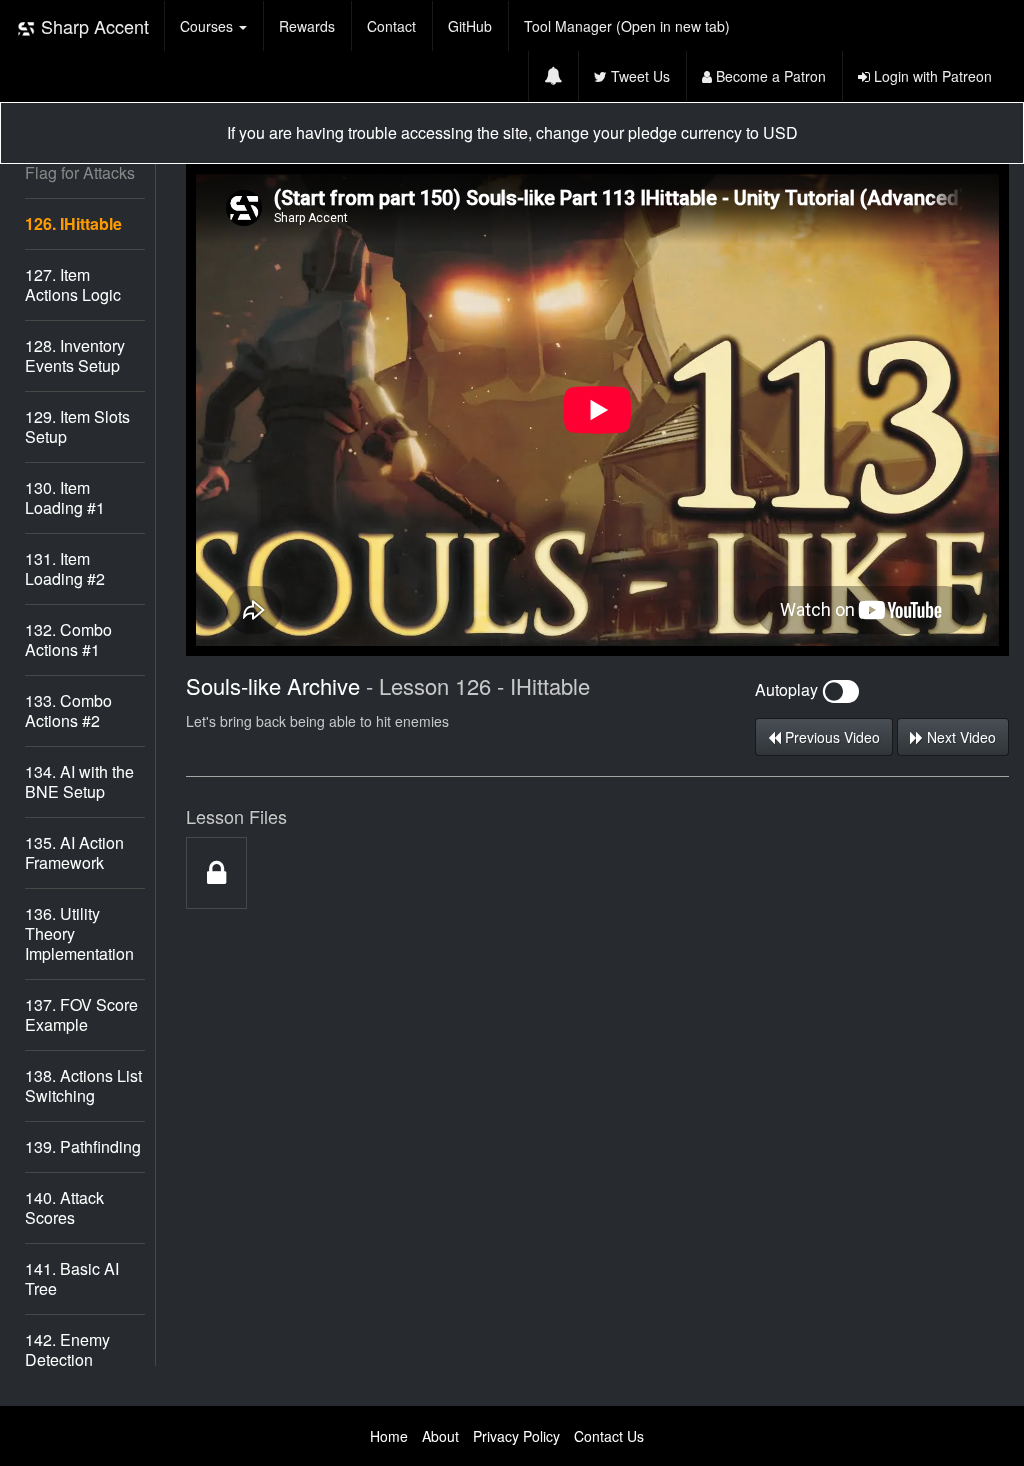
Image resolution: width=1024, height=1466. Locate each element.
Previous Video (830, 737)
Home (389, 1436)
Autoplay (788, 689)
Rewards (307, 26)
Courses (208, 26)
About (440, 1436)
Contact (391, 26)
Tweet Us (638, 76)
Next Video (959, 737)
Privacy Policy (516, 1436)
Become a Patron (769, 76)
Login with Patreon (931, 76)
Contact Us (609, 1436)
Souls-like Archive (273, 685)
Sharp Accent (92, 26)
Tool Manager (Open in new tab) (627, 26)
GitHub (470, 26)
